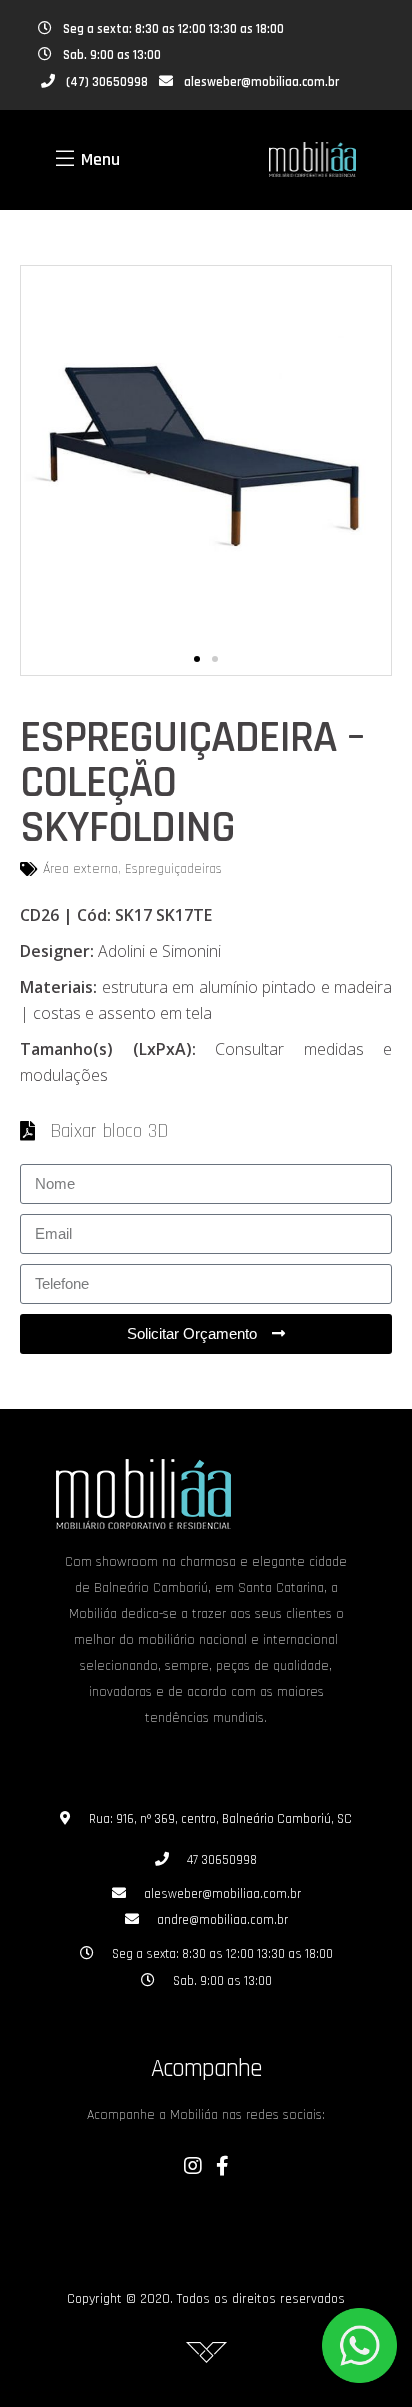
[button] (197, 659)
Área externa (80, 869)
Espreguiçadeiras (173, 869)
